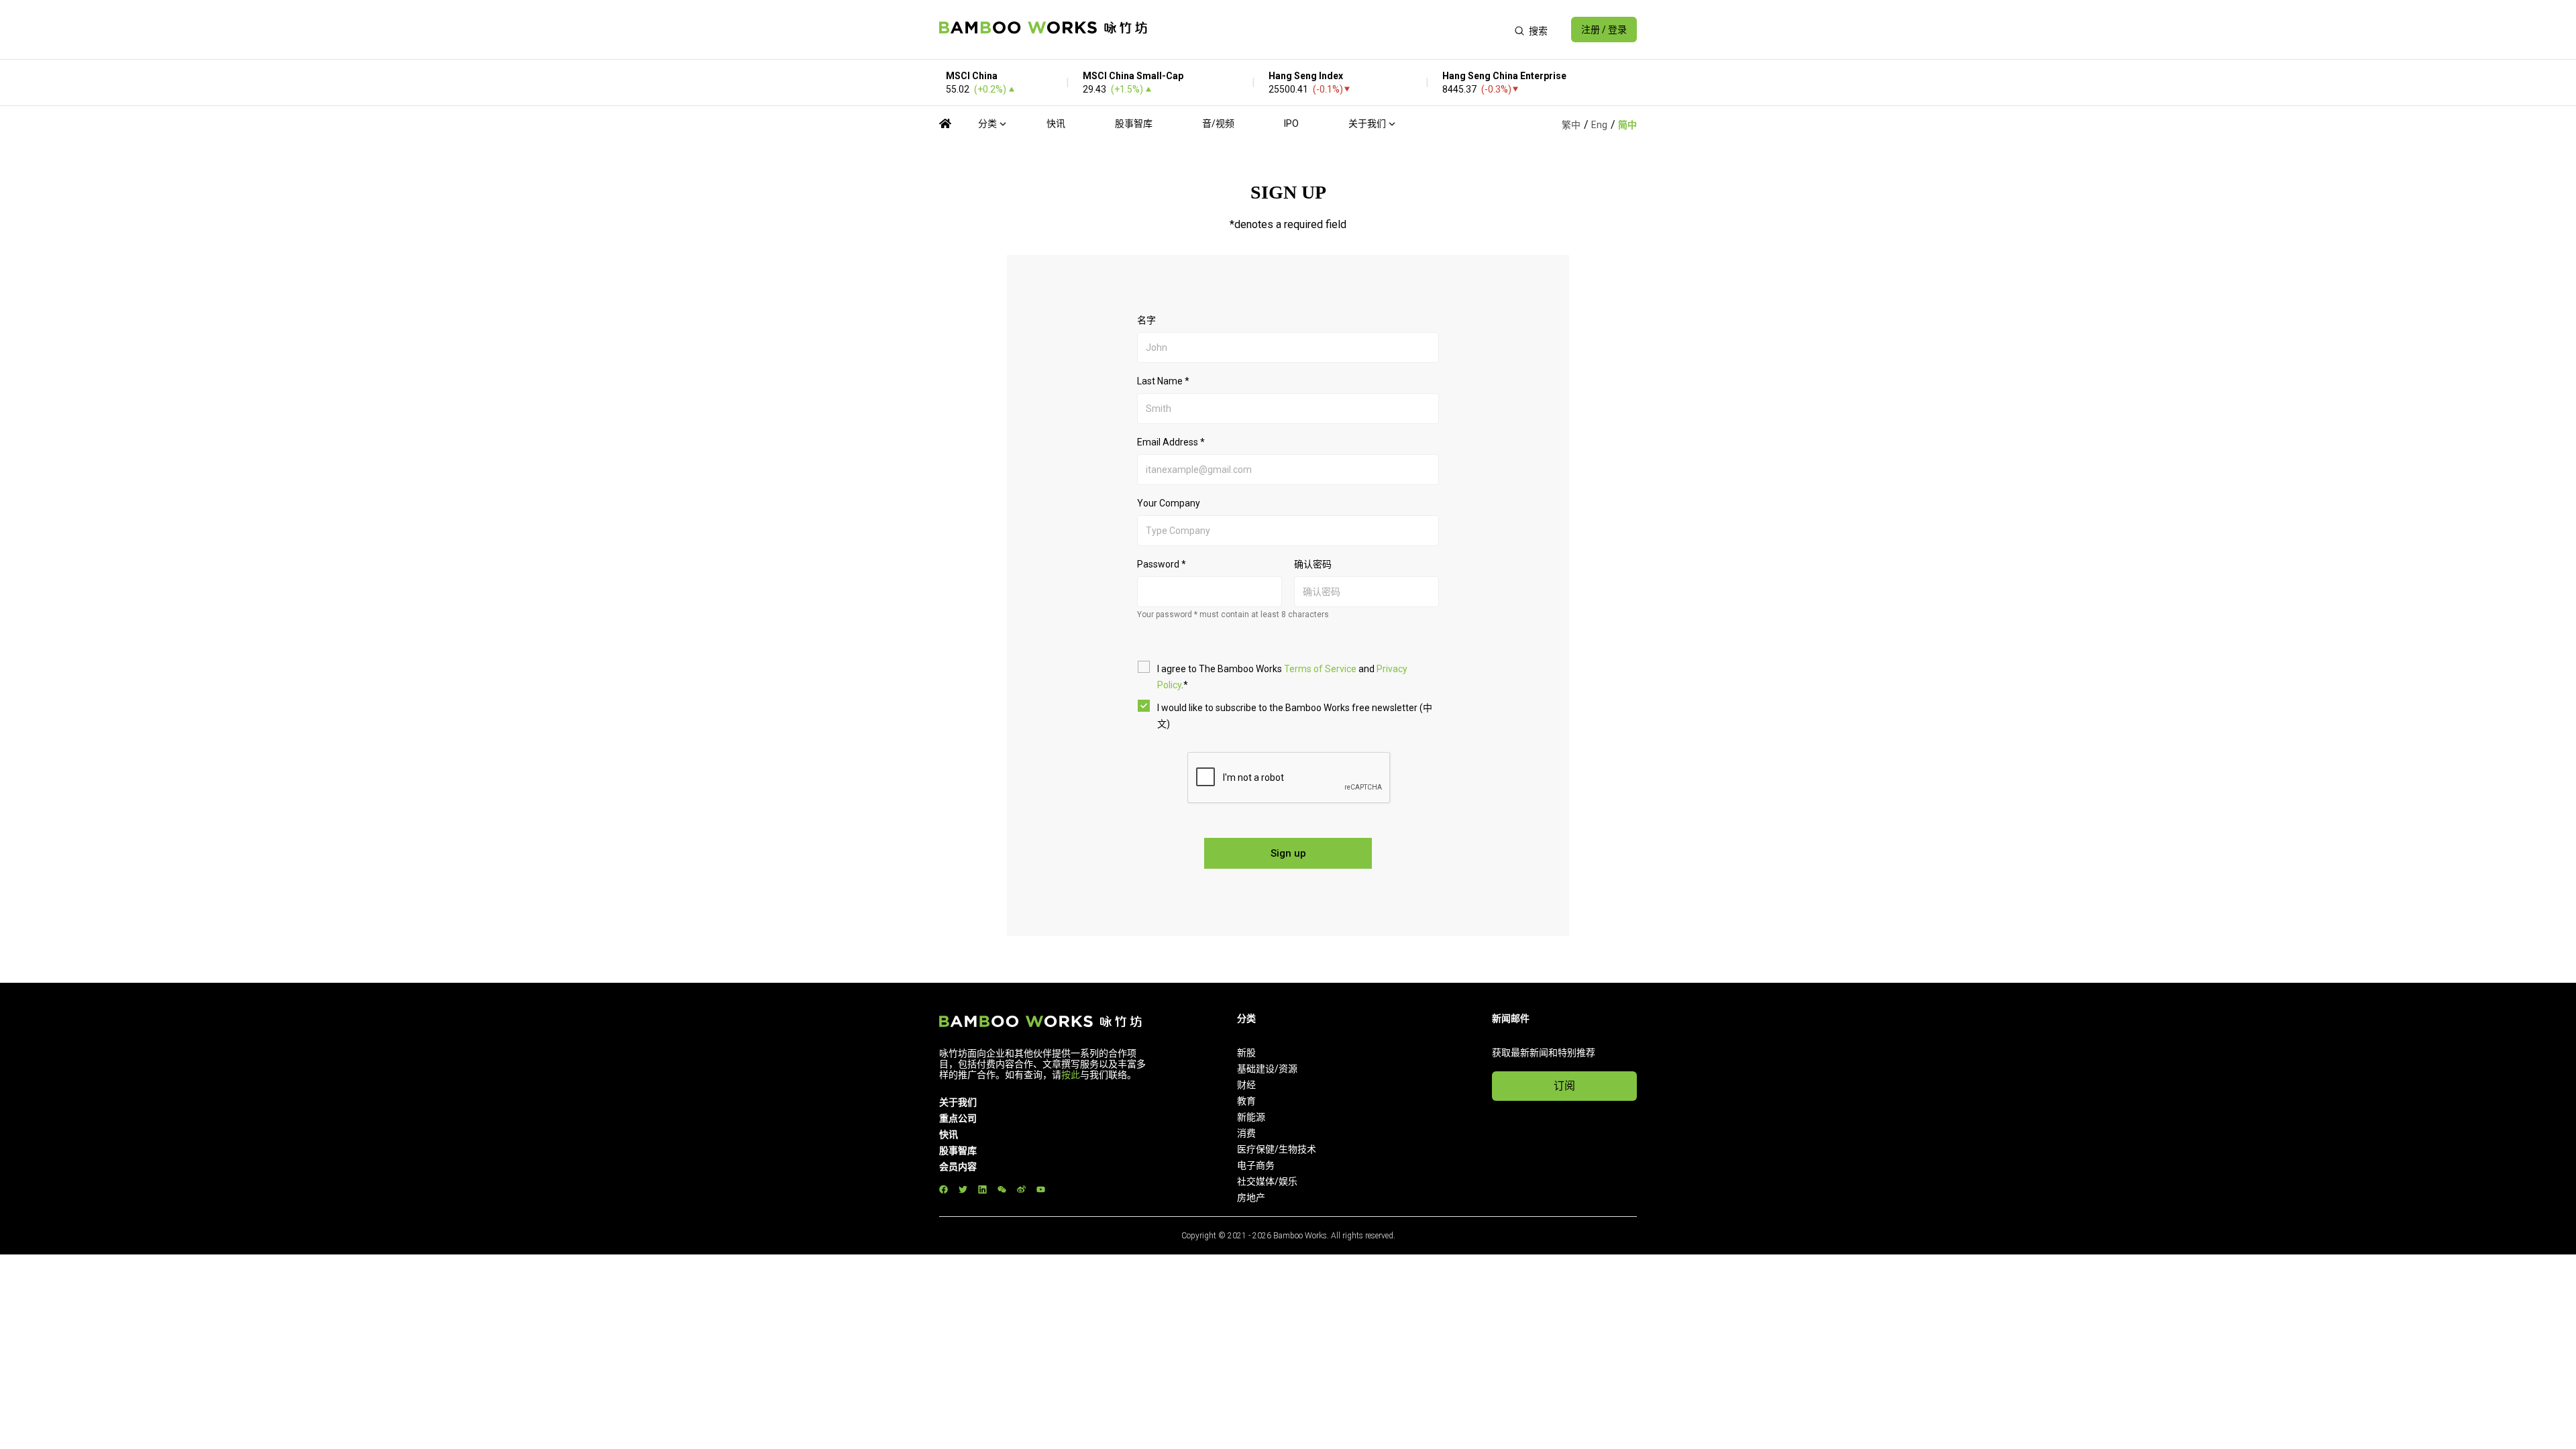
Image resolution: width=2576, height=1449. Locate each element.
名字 (1146, 320)
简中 (1627, 125)
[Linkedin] (982, 1190)
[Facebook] (944, 1190)
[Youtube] (1041, 1190)
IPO (1291, 123)
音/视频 (1218, 123)
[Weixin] (1002, 1190)
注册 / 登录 (1604, 30)
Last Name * (1163, 381)
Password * (1162, 564)
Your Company (1169, 503)
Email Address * (1171, 442)
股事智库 (1134, 123)
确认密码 (1313, 564)
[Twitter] (963, 1190)
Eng (1599, 125)
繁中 (1571, 125)
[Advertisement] (1331, 30)
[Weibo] (1021, 1190)
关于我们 (1367, 123)
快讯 (1056, 123)
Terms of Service (1320, 669)
